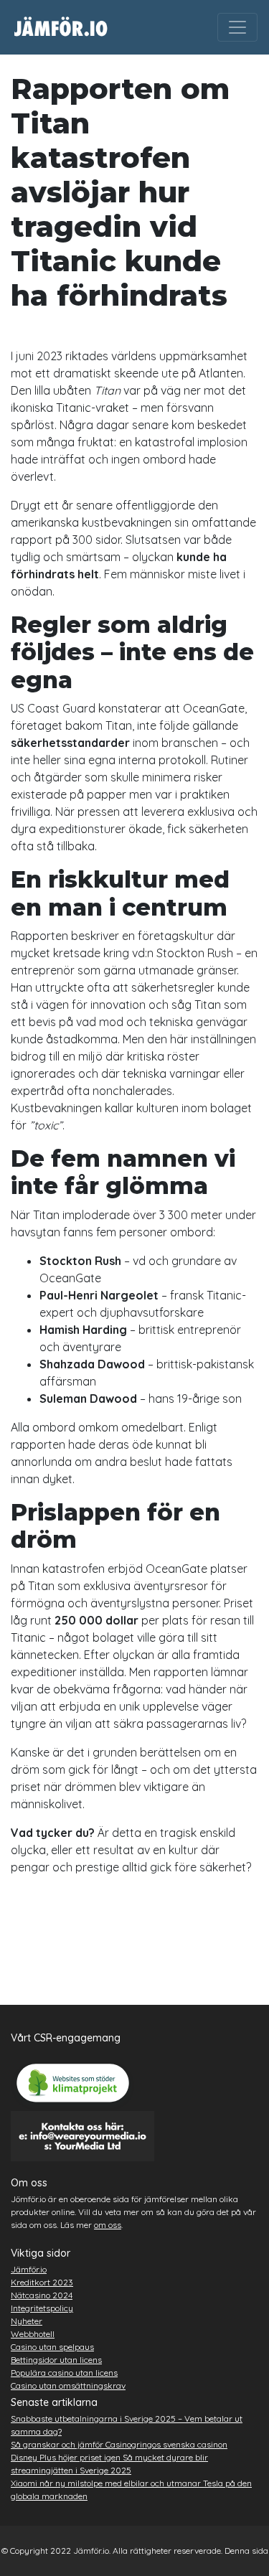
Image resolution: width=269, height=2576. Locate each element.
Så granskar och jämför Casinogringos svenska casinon (119, 2444)
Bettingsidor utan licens (56, 2360)
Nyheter (27, 2321)
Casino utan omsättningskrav (68, 2385)
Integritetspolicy (42, 2308)
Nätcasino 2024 (42, 2295)
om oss (108, 2225)
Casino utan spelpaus (52, 2347)
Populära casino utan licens (64, 2373)
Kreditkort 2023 (42, 2282)
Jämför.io (29, 2269)
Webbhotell (33, 2334)
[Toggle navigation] (237, 27)
